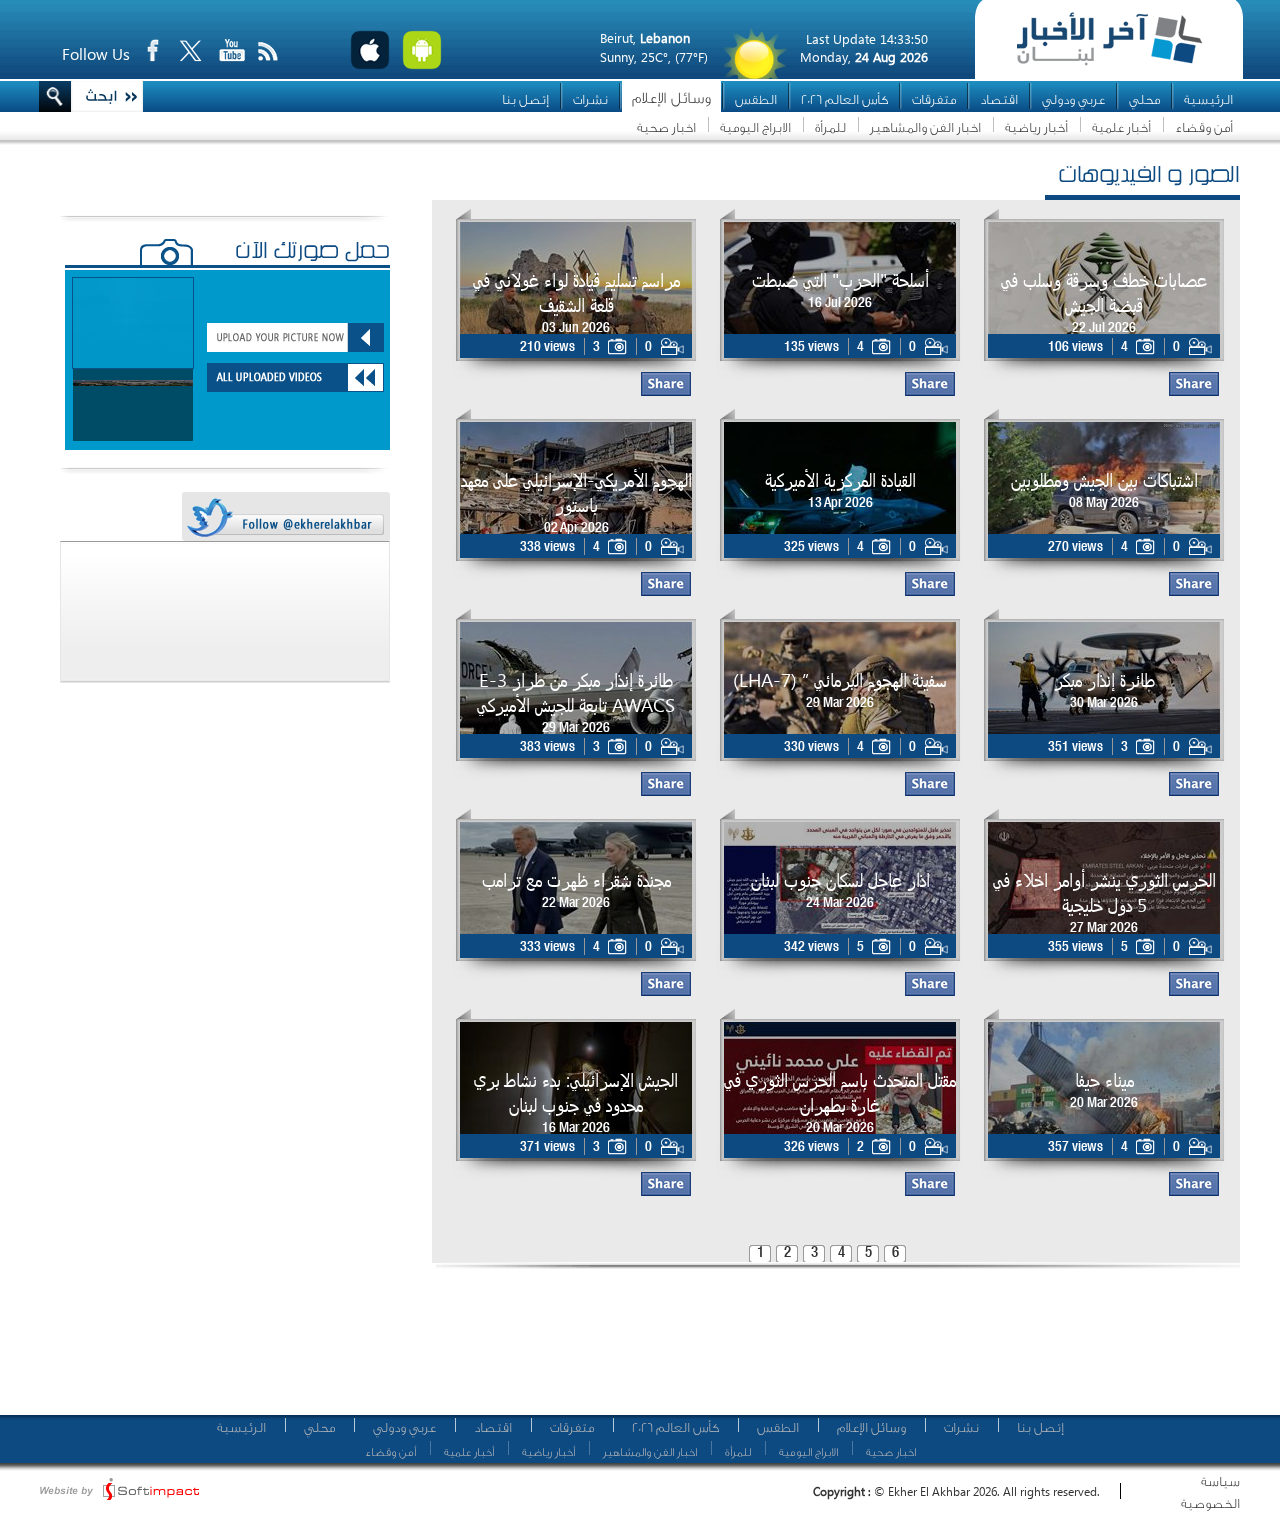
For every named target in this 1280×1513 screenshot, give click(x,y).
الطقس (756, 99)
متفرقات (934, 99)
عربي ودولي (1073, 99)
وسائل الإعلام (671, 98)
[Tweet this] (285, 517)
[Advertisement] (829, 1350)
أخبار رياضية (1036, 127)
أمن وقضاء (1204, 127)
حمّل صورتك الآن (312, 253)
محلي (1144, 99)
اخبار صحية (666, 127)
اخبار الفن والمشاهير (925, 127)
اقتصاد (999, 99)
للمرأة (830, 127)
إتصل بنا (525, 99)
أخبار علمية (1121, 127)
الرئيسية (1208, 99)
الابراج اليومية (755, 127)
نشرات (590, 99)
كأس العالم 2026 (844, 99)
